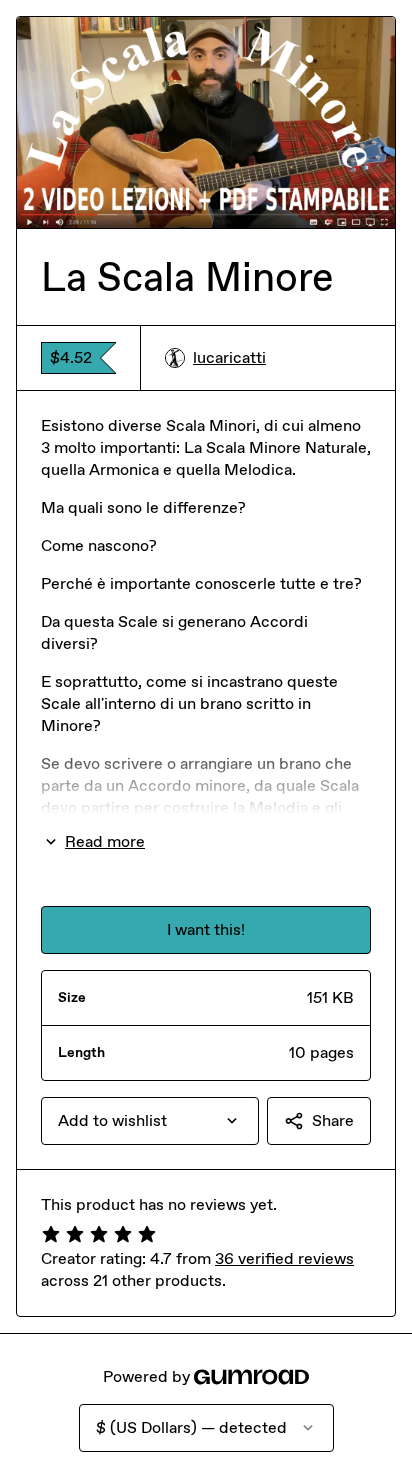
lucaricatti (229, 357)
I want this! (206, 929)
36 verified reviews (284, 1258)
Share (333, 1120)
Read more (105, 841)
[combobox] (150, 1121)
